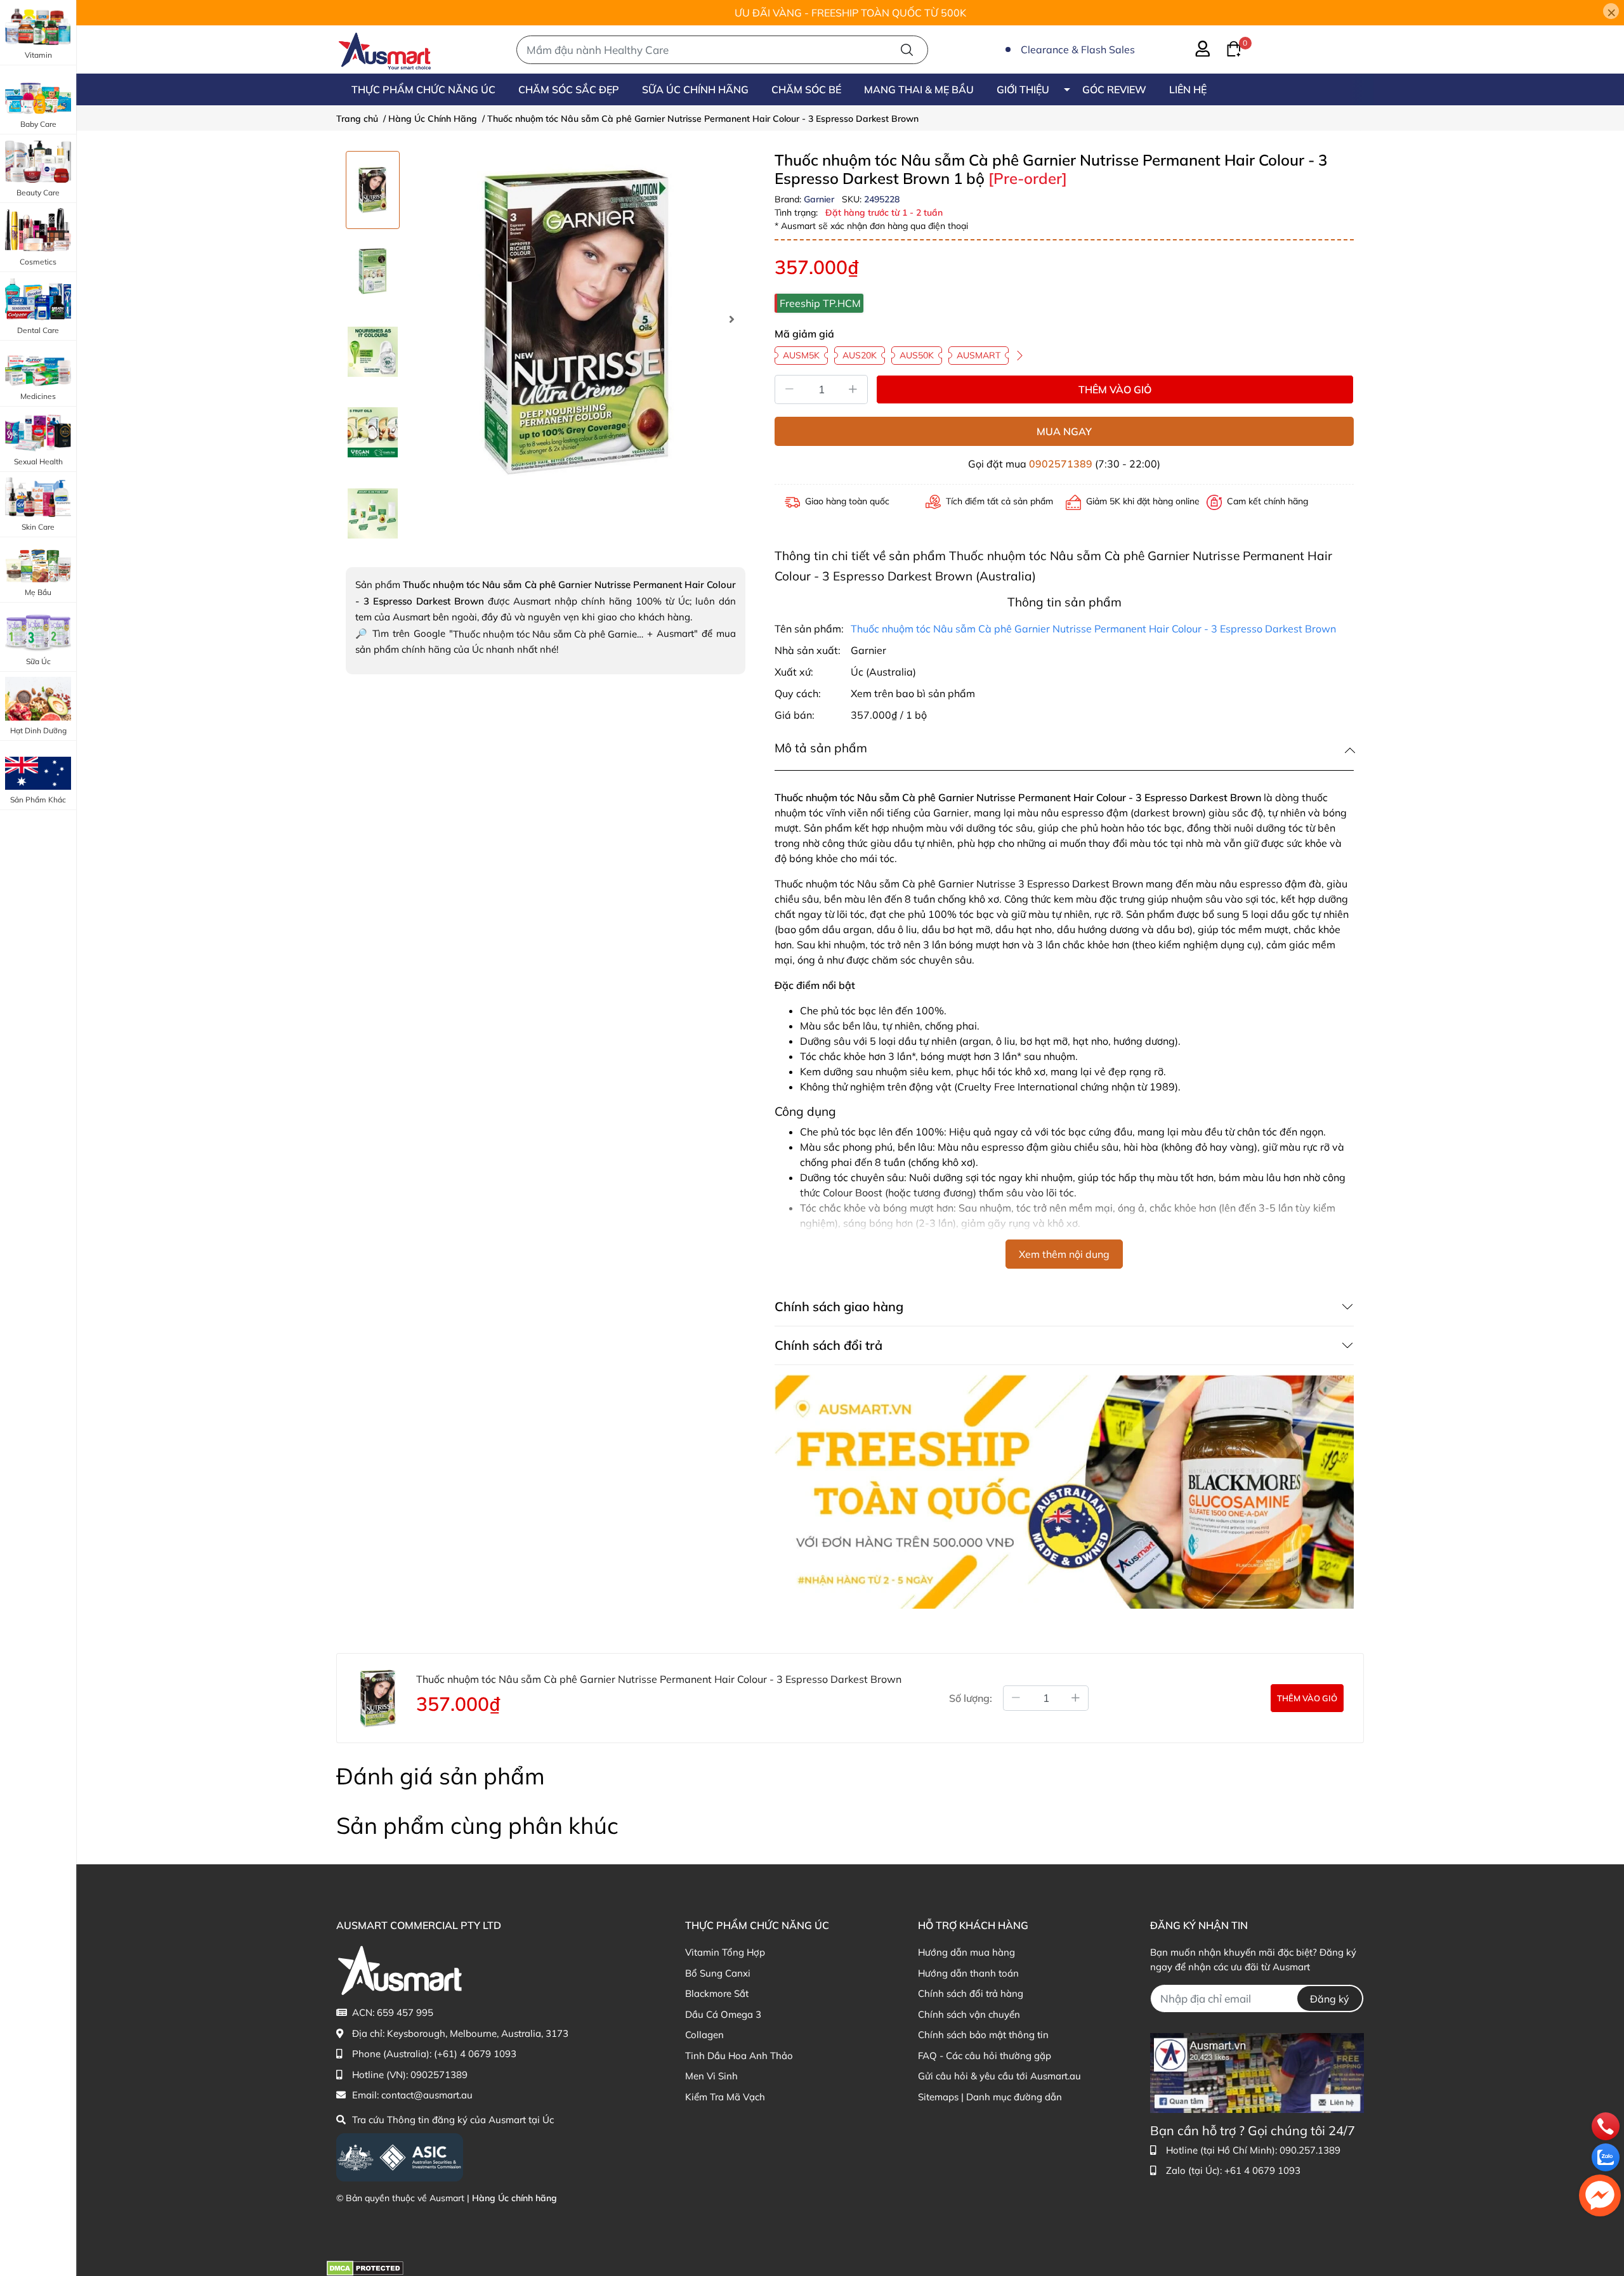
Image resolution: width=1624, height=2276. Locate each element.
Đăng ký (1330, 1999)
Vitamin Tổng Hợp (725, 1952)
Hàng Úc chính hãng (514, 2198)
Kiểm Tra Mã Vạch (725, 2097)
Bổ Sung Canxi (718, 1973)
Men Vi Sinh (711, 2076)
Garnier (820, 199)
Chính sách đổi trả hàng (971, 1993)
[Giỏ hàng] (1226, 48)
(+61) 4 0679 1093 (475, 2054)
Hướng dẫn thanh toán (968, 1973)
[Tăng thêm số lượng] (1076, 1698)
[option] (373, 190)
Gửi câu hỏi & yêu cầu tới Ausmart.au (999, 2076)
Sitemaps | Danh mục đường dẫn (990, 2097)
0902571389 (1061, 464)
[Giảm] (789, 389)
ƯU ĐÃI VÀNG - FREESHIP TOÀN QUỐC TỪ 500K (850, 13)
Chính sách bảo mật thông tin (983, 2035)
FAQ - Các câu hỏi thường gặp (985, 2056)
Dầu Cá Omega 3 (723, 2014)
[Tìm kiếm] (907, 50)
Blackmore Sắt (717, 1993)
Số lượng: (971, 1698)
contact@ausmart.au (427, 2095)
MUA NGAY (1064, 431)
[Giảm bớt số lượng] (1016, 1698)
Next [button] (731, 319)
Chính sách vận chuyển (969, 2014)
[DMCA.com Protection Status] (365, 2267)
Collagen (704, 2035)
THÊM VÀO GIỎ (1115, 389)
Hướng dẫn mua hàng (966, 1952)
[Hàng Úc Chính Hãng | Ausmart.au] (385, 49)
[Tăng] (853, 389)
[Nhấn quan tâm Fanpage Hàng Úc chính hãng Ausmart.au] (1257, 2072)
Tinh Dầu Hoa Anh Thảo (739, 2056)
